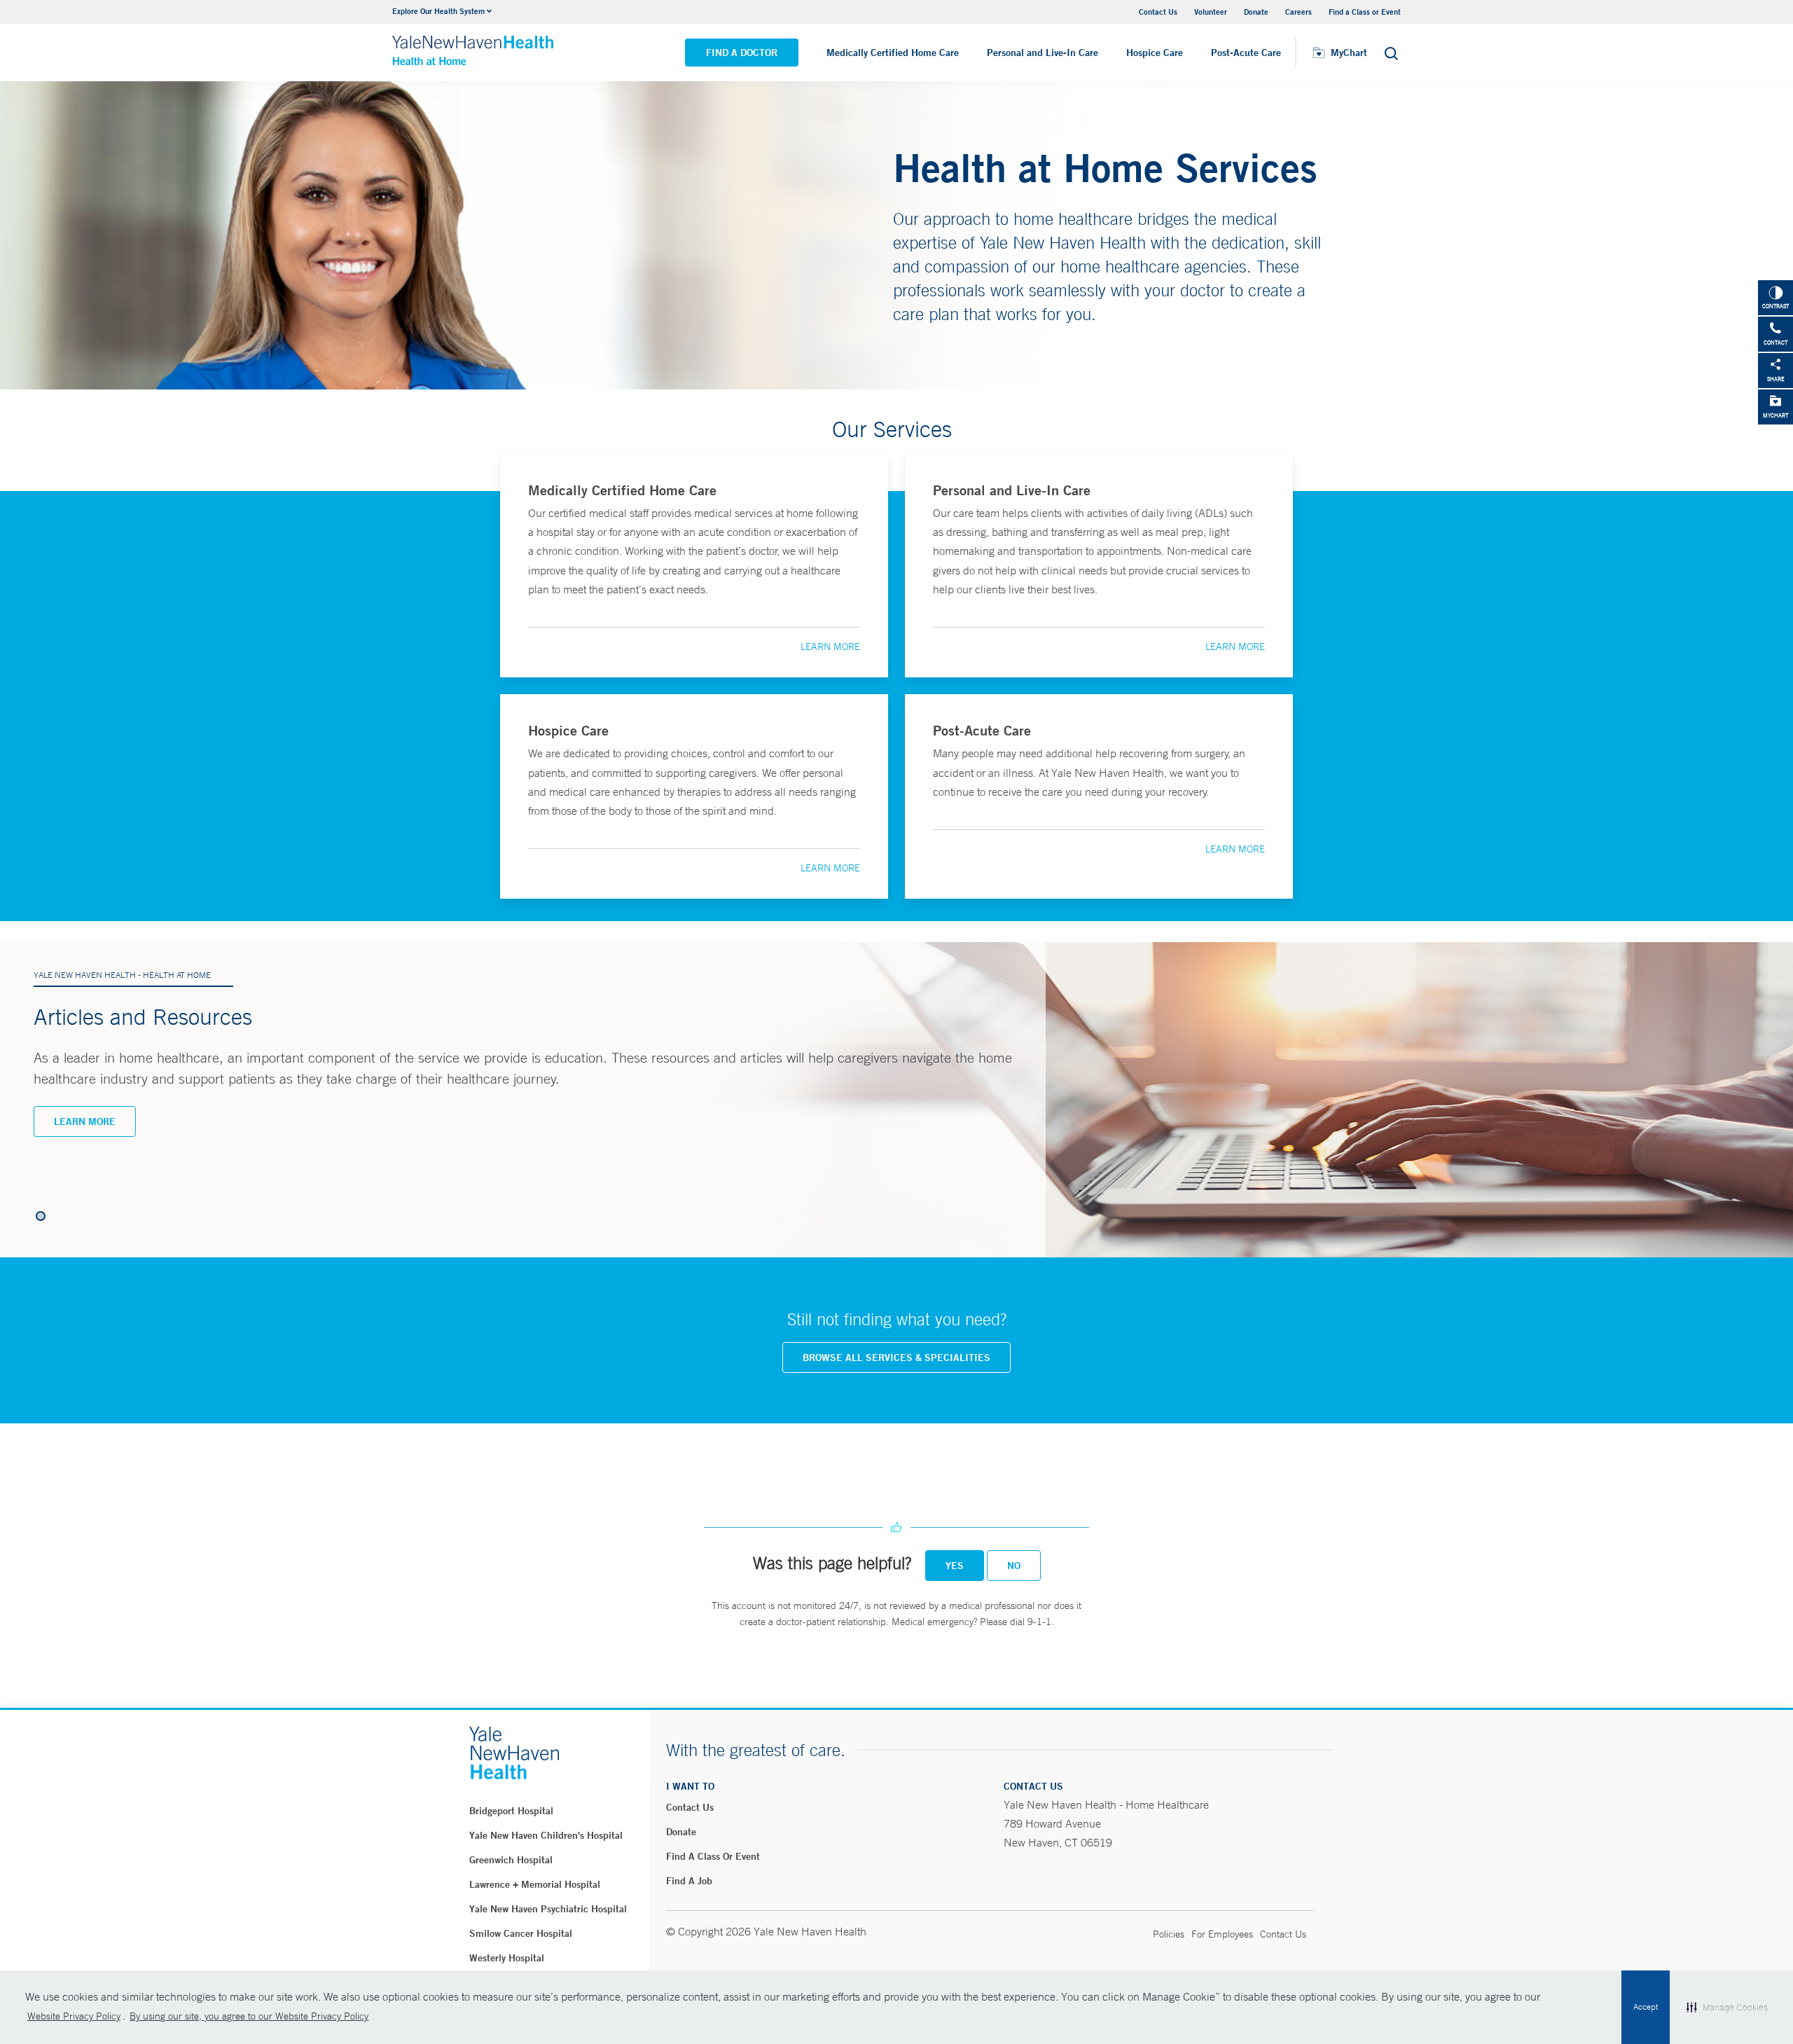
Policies (1169, 1934)
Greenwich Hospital (511, 1860)
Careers (1299, 12)
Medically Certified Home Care (893, 53)
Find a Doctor (742, 53)
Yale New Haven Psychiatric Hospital (548, 1909)
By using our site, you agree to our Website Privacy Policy (249, 2016)
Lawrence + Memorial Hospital (535, 1884)
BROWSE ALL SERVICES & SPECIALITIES (896, 1358)
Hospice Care (1155, 53)
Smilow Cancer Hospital (521, 1933)
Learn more (85, 1121)
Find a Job (689, 1881)
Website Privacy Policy (74, 2016)
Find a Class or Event (1365, 12)
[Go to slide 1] (41, 1216)
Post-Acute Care (1246, 53)
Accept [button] (1646, 2007)
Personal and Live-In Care (1043, 53)
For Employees (1222, 1934)
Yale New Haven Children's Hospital (546, 1835)
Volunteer (1211, 12)
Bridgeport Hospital (511, 1811)
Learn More (830, 647)
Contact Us (1158, 12)
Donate (1256, 12)
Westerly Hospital (507, 1958)
